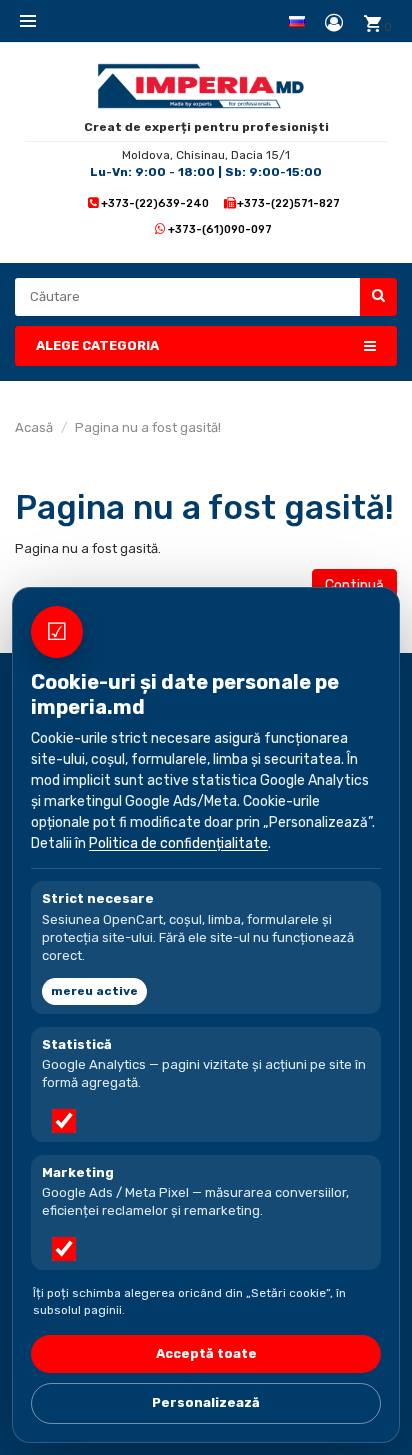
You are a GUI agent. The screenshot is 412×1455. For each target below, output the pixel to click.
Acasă (34, 427)
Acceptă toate (206, 1353)
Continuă (354, 585)
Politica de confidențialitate (178, 843)
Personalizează (206, 1402)
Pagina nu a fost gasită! (148, 427)
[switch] (64, 1121)
